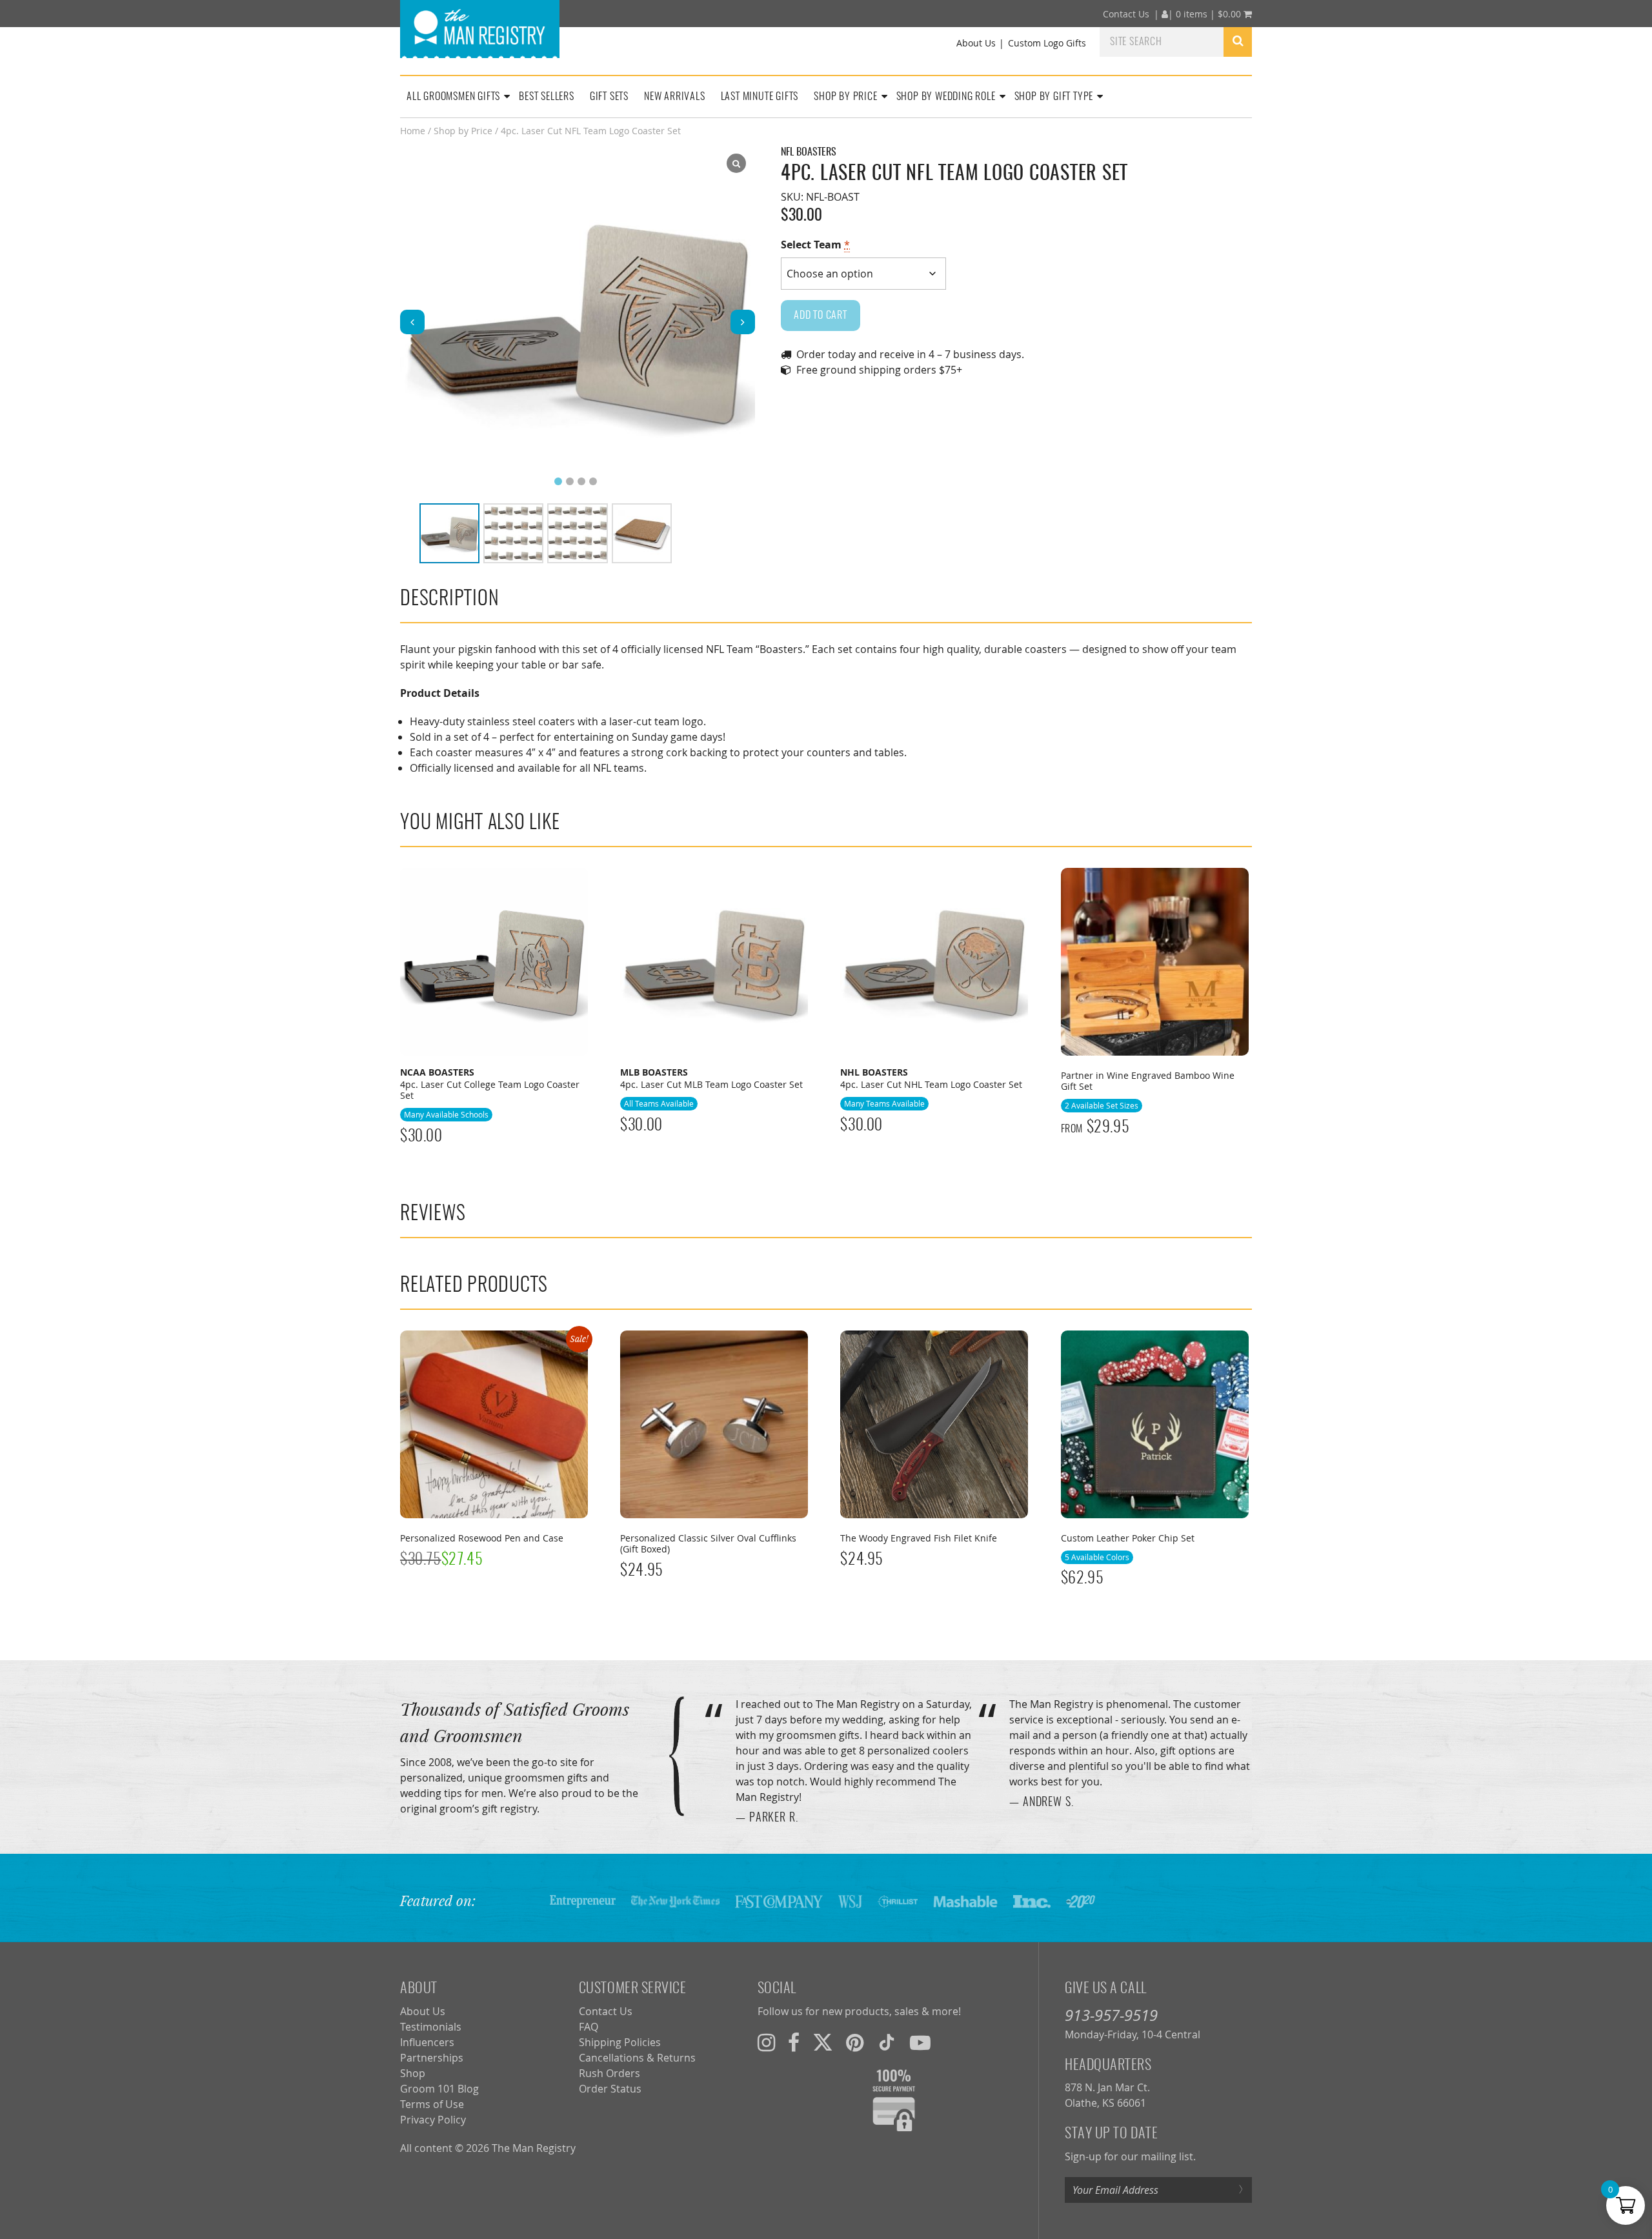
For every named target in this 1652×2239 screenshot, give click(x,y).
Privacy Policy (433, 2120)
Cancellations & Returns (637, 2058)
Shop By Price (845, 97)
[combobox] (1162, 41)
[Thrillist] (898, 1900)
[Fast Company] (779, 1900)
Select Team (815, 245)
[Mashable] (965, 1900)
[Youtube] (920, 2042)
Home (413, 131)
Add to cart (821, 316)
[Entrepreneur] (583, 1900)
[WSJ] (850, 1900)
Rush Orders (609, 2073)
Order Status (610, 2089)
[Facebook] (794, 2042)
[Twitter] (823, 2042)
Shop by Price (463, 131)
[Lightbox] (736, 163)
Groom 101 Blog (439, 2089)
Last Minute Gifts (760, 97)
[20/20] (1081, 1900)
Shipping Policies (620, 2042)
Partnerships (432, 2058)
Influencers (427, 2042)
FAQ (589, 2027)
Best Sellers (547, 97)
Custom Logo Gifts (1047, 43)
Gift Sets (609, 97)
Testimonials (431, 2027)
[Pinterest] (855, 2042)
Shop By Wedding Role (946, 97)
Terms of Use (432, 2104)
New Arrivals (675, 97)
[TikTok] (887, 2042)
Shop (413, 2073)
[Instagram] (766, 2042)
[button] (743, 322)
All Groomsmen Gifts (453, 97)
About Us (976, 43)
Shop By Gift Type (1054, 97)
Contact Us (1126, 14)
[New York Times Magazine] (675, 1900)
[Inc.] (1032, 1900)
